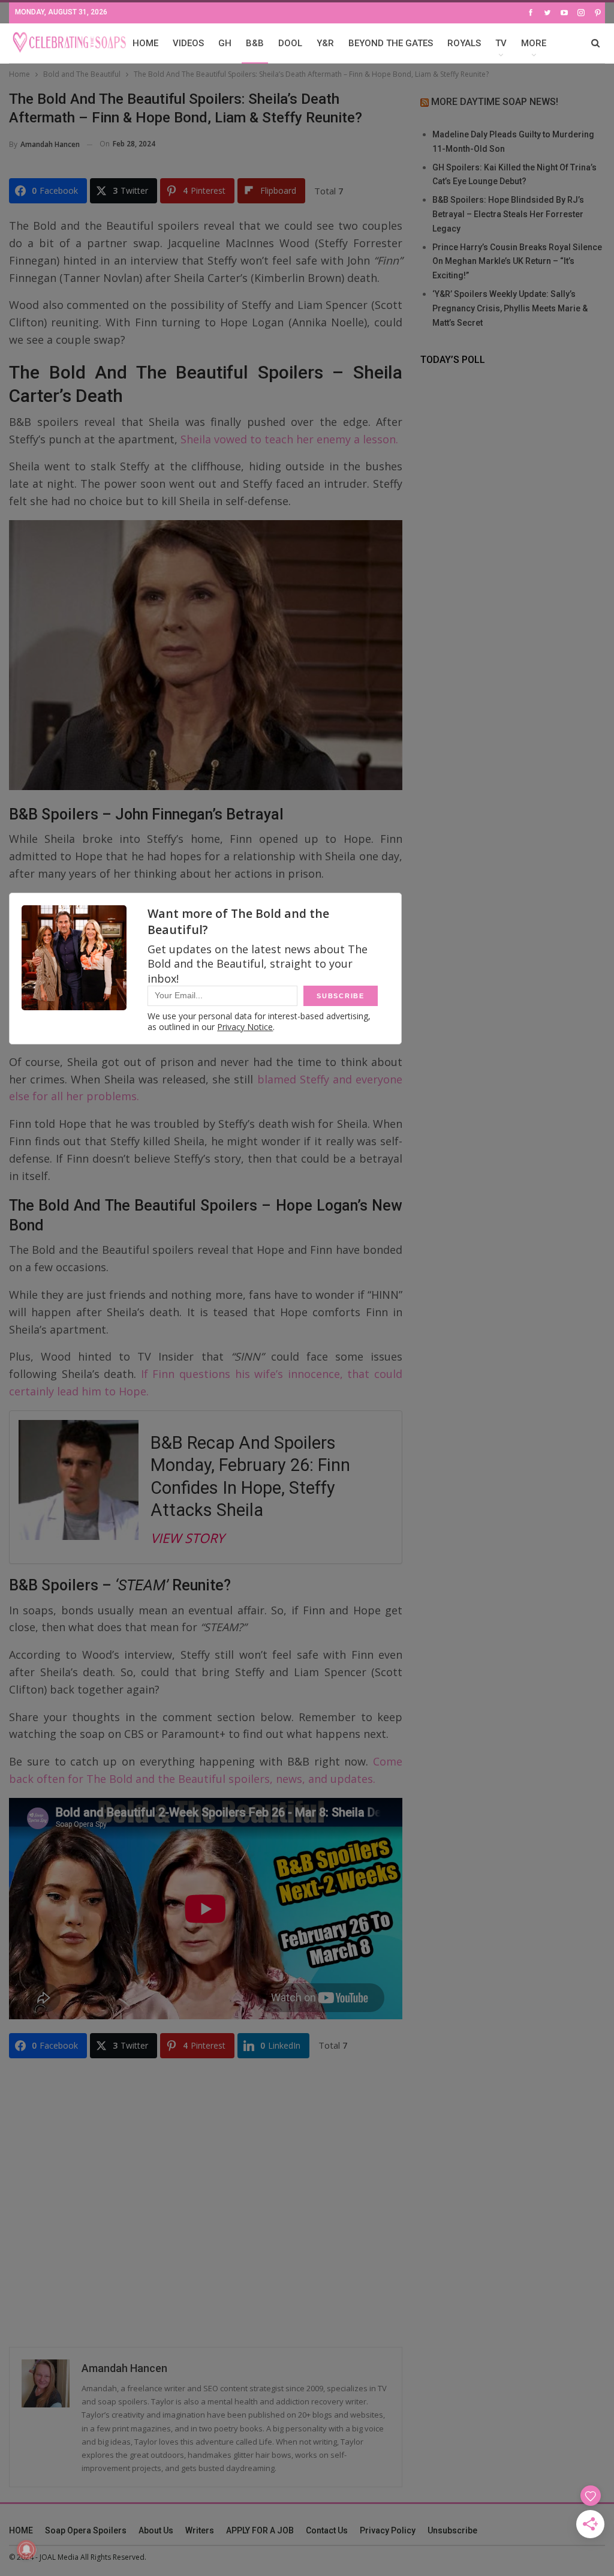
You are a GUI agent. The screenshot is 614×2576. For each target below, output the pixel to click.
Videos (188, 43)
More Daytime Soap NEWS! (495, 102)
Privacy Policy (388, 2530)
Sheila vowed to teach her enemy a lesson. (289, 439)
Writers (200, 2530)
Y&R (325, 43)
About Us (156, 2530)
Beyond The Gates (391, 43)
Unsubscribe (452, 2530)
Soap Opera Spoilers (86, 2530)
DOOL (290, 43)
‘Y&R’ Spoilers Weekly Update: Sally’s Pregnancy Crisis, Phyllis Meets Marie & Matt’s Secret (510, 308)
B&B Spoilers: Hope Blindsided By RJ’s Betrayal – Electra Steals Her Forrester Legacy (508, 214)
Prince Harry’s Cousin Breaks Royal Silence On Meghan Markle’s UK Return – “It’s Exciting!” (517, 262)
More (534, 43)
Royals (464, 43)
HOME (145, 43)
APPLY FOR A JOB (260, 2530)
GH (225, 43)
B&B (255, 43)
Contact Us (327, 2530)
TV (501, 43)
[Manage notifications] (26, 2550)
